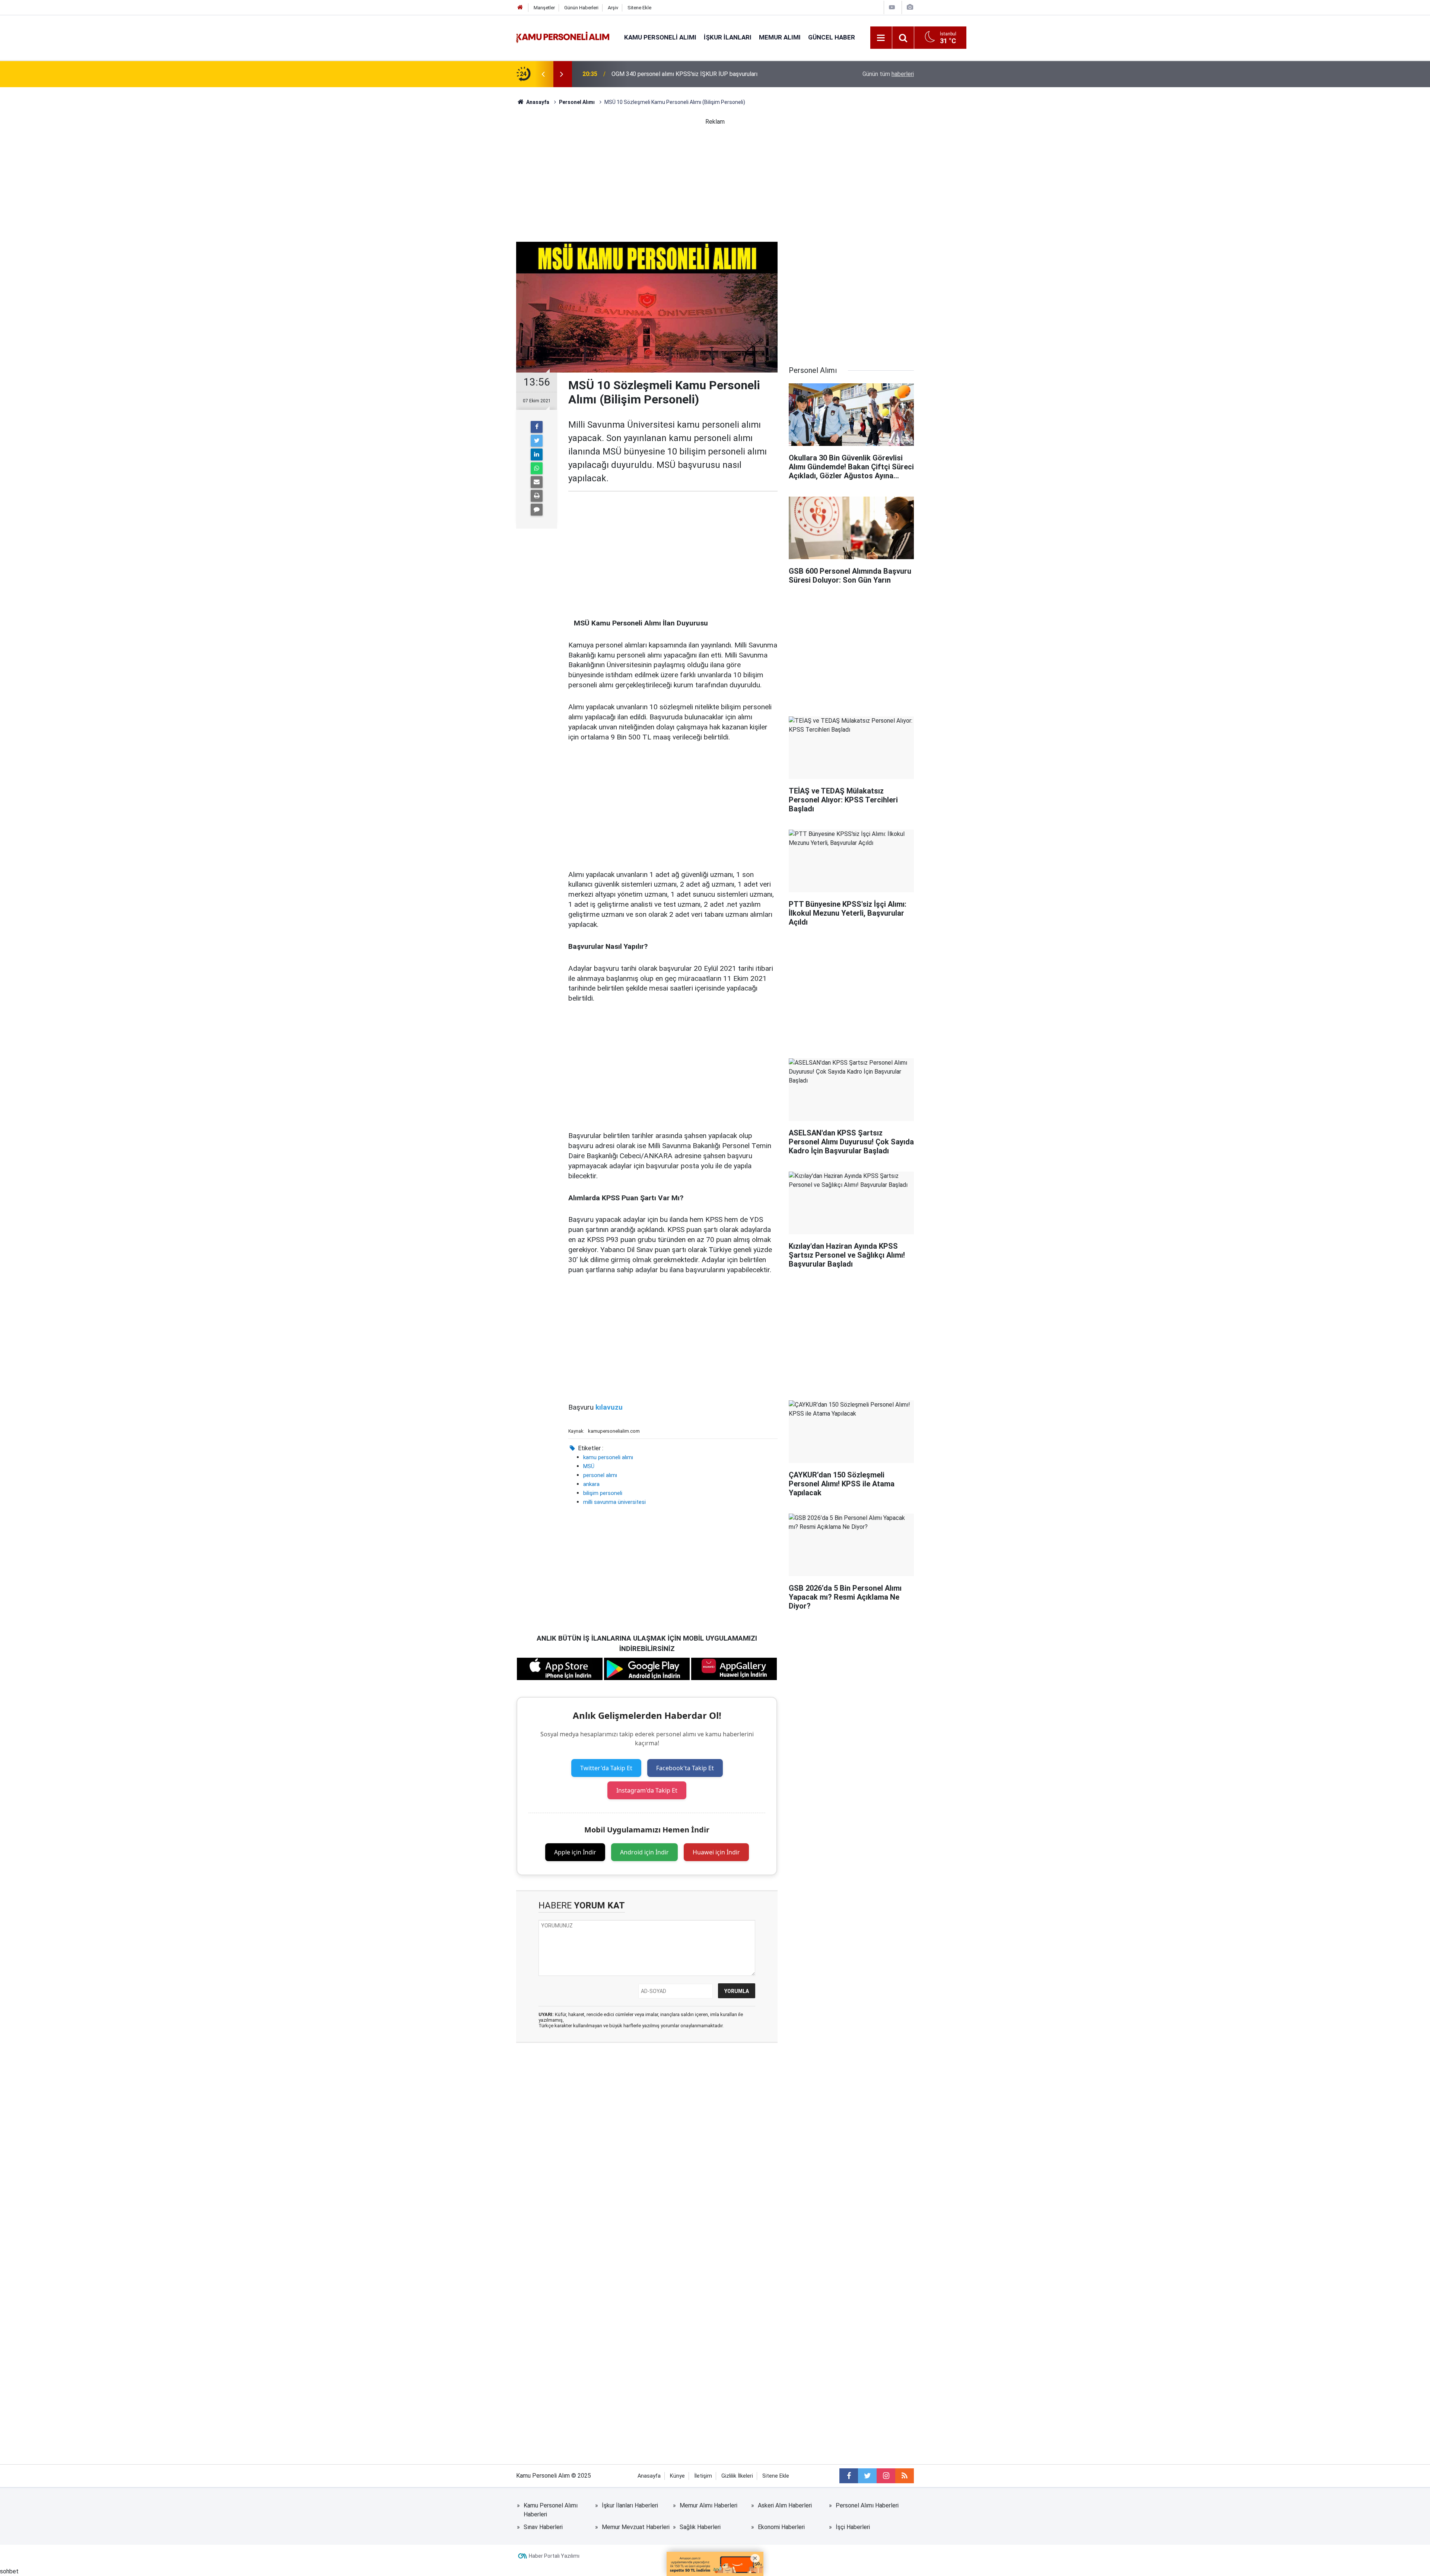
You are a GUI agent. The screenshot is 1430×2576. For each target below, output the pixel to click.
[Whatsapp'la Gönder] (537, 468)
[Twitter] (537, 441)
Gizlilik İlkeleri (737, 2476)
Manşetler (544, 8)
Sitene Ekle (639, 8)
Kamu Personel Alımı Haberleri (551, 2510)
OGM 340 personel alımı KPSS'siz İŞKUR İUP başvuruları (684, 74)
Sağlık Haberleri (700, 2527)
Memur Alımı (780, 37)
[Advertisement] (715, 178)
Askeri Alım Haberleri (785, 2505)
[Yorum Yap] (537, 510)
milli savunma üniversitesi (614, 1502)
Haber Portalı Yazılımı (554, 2556)
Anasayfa (649, 2476)
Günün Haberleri (581, 8)
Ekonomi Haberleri (781, 2527)
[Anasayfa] (520, 8)
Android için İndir (644, 1852)
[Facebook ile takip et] (849, 2476)
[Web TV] (892, 7)
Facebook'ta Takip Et (685, 1768)
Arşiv (613, 8)
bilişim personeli (603, 1493)
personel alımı (600, 1475)
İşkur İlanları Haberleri (630, 2505)
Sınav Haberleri (543, 2527)
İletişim (703, 2476)
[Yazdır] (537, 496)
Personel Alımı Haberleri (867, 2505)
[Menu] (881, 38)
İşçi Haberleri (853, 2527)
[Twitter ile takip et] (867, 2476)
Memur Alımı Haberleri (708, 2505)
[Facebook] (537, 427)
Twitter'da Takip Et (606, 1768)
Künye (677, 2476)
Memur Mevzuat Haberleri (636, 2527)
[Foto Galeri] (910, 7)
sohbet (9, 2571)
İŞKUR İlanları (728, 37)
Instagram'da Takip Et (647, 1790)
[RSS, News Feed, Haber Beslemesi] (905, 2476)
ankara (591, 1484)
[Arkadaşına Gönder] (537, 482)
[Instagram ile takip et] (886, 2476)
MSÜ (589, 1466)
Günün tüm (888, 74)
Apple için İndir (575, 1852)
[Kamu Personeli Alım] (563, 37)
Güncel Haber (832, 37)
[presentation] (543, 74)
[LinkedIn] (537, 454)
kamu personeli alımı (608, 1457)
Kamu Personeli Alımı (660, 37)
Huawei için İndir (716, 1852)
